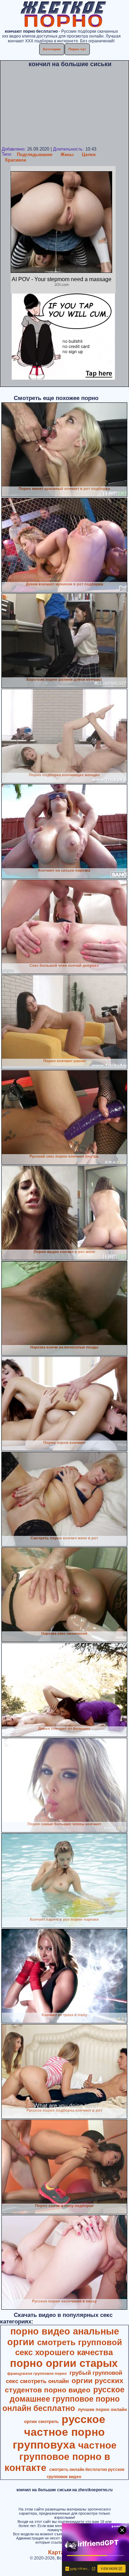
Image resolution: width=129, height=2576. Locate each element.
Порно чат (77, 49)
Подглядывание (35, 155)
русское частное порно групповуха (59, 2432)
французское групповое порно (37, 2373)
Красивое (16, 160)
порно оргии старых (64, 2363)
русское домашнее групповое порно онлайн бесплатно (63, 2399)
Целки (89, 155)
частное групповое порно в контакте (61, 2456)
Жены (67, 155)
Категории (52, 49)
